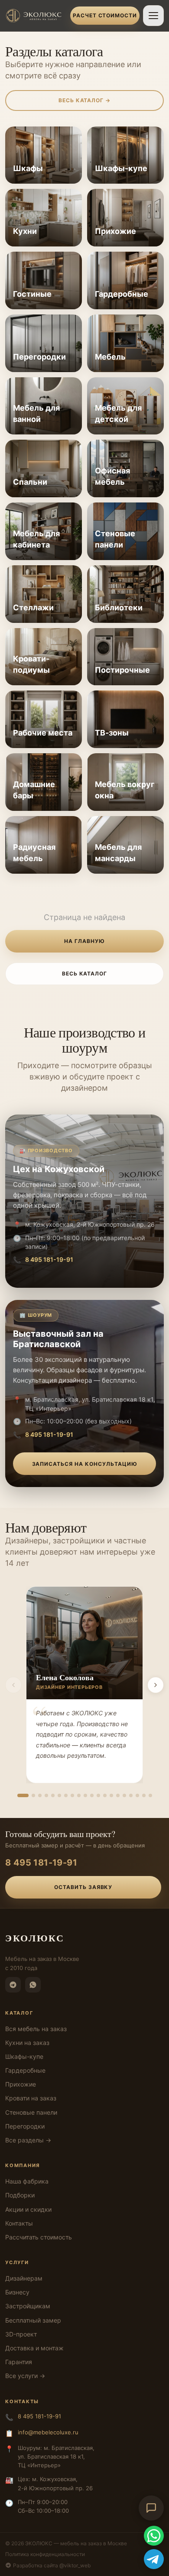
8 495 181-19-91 (49, 1259)
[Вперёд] (156, 1685)
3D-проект (21, 2334)
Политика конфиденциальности (45, 2554)
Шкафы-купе (24, 2056)
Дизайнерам (24, 2278)
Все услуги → (25, 2376)
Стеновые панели (31, 2112)
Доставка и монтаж (34, 2348)
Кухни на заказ (27, 2043)
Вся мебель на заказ (36, 2029)
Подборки (20, 2195)
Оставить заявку (83, 1887)
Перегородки (25, 2126)
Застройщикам (28, 2306)
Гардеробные (25, 2070)
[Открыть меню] (153, 16)
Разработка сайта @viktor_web (52, 2565)
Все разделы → (28, 2140)
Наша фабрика (27, 2181)
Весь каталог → (84, 100)
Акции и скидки (28, 2209)
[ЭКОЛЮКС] (35, 16)
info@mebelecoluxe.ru (48, 2432)
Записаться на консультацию (85, 1464)
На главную (84, 941)
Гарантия (19, 2362)
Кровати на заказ (31, 2098)
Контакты (19, 2223)
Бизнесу (17, 2292)
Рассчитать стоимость (39, 2237)
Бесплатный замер (33, 2320)
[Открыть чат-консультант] (151, 2508)
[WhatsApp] (33, 1985)
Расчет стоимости (105, 15)
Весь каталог (85, 974)
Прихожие (21, 2084)
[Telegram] (13, 1985)
